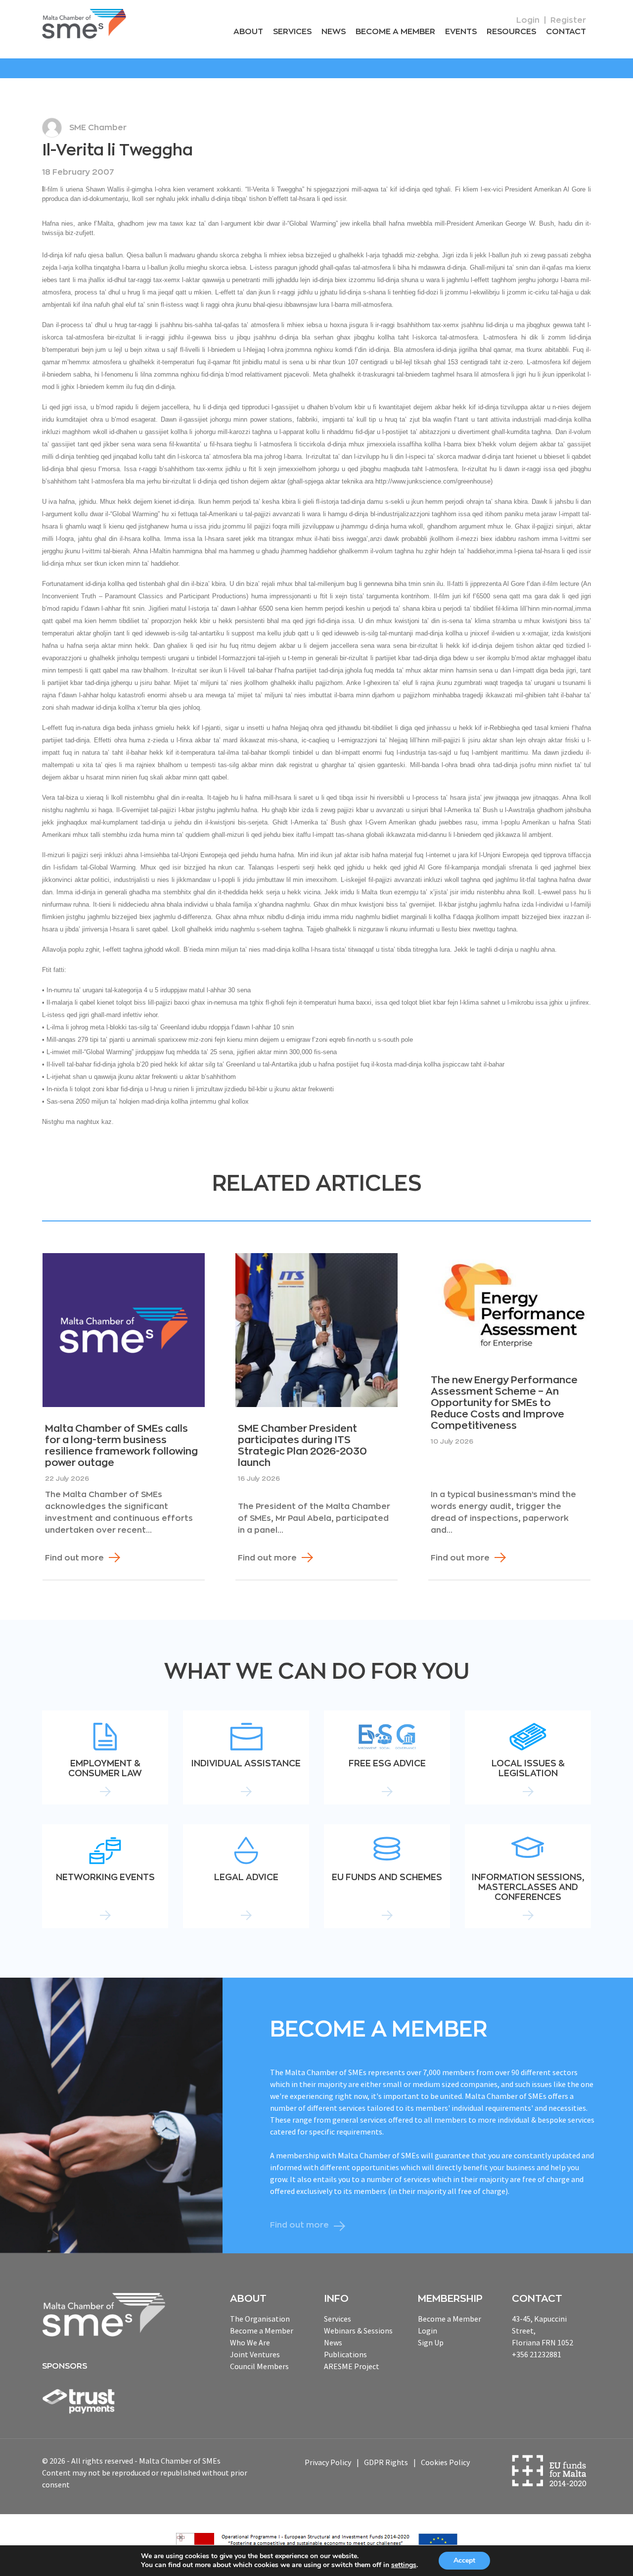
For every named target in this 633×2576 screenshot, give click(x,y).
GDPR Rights (386, 2462)
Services (292, 32)
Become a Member (395, 32)
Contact (566, 32)
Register (568, 20)
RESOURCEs (511, 32)
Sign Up (431, 2342)
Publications (345, 2354)
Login (528, 20)
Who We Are (250, 2342)
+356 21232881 (537, 2354)
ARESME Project (352, 2366)
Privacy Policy (328, 2462)
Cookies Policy (445, 2462)
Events (461, 32)
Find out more (74, 1558)
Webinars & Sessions (358, 2331)
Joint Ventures (255, 2354)
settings (404, 2565)
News (334, 32)
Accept (464, 2560)
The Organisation (260, 2319)
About (248, 32)
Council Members (259, 2366)
